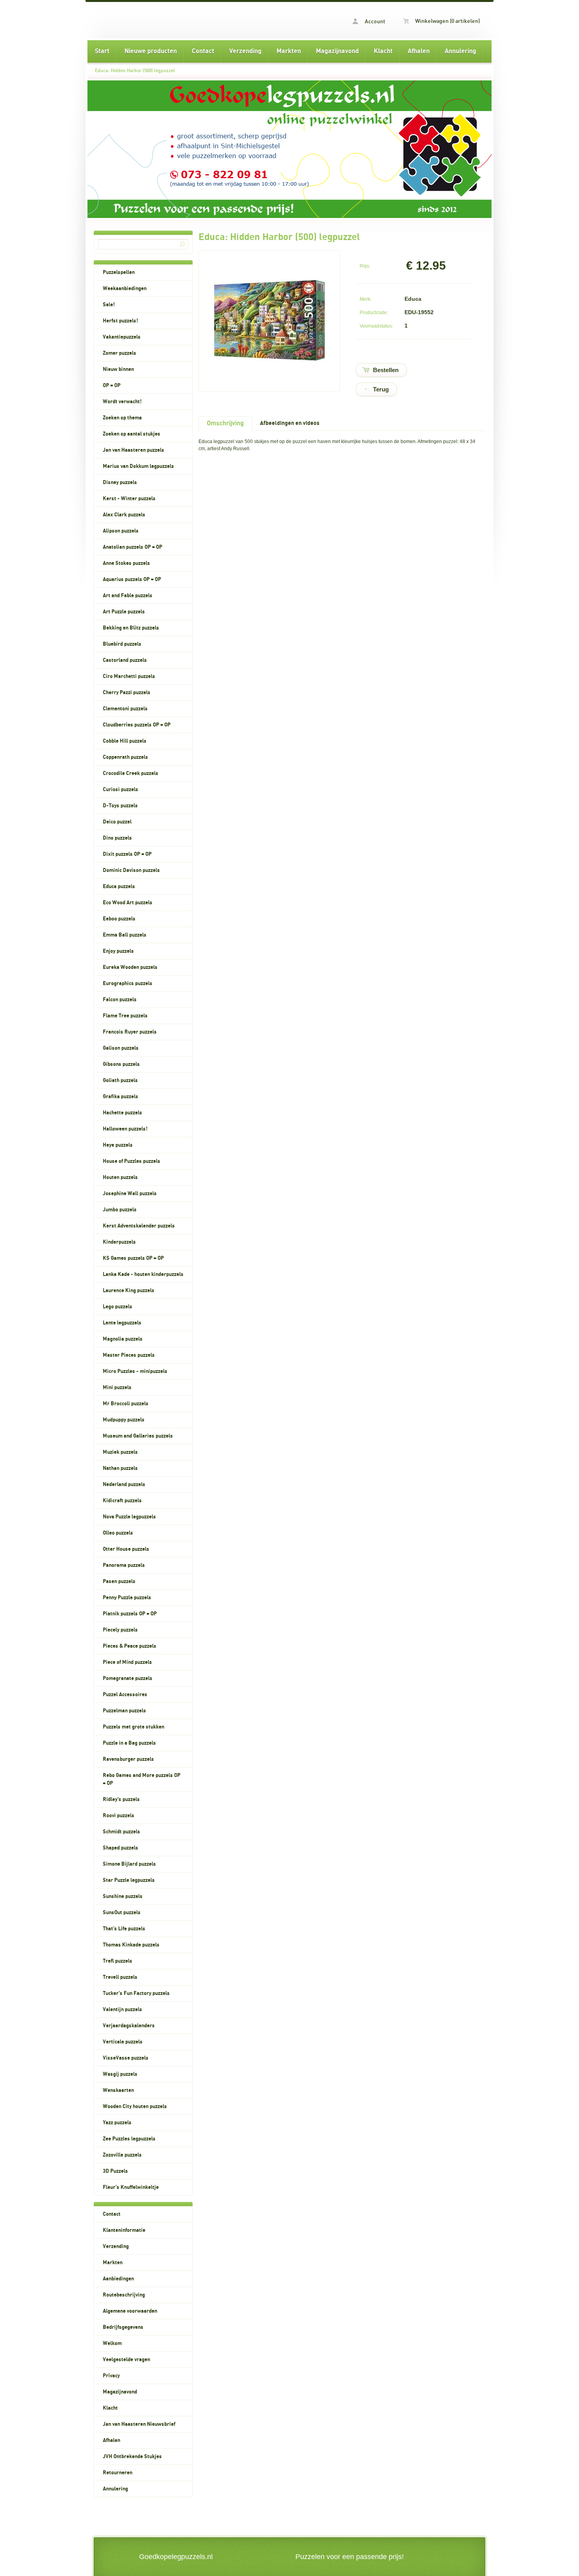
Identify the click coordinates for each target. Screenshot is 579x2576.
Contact (203, 51)
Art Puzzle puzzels (124, 612)
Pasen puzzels (119, 1581)
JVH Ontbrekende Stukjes (132, 2457)
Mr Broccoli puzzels (126, 1404)
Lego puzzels (118, 1307)
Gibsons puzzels (121, 1064)
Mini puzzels (117, 1388)
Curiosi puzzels (121, 790)
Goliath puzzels (120, 1080)
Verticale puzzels (123, 2042)
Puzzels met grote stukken (134, 1727)
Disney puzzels (120, 482)
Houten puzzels (120, 1177)
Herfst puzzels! (121, 321)
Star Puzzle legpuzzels (129, 1880)
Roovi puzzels (119, 1816)
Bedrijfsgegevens (123, 2327)
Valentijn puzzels (122, 2010)
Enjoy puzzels (118, 951)
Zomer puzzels (120, 353)
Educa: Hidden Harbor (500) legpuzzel (135, 71)
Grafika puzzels (121, 1097)
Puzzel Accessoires (125, 1695)
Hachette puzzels (122, 1113)
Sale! (109, 305)
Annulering (460, 51)
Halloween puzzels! (125, 1129)
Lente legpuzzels (122, 1323)
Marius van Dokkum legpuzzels (138, 466)
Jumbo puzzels (120, 1210)
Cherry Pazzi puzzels (127, 693)
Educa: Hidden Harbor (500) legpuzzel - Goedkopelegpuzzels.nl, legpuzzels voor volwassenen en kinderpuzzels (188, 20)
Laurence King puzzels (129, 1291)
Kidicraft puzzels (122, 1501)
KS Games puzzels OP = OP (133, 1258)
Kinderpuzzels (119, 1242)
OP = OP (112, 386)
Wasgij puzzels (120, 2074)
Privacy (111, 2376)
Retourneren (118, 2473)
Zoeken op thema (122, 418)
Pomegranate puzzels (128, 1678)
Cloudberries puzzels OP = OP (137, 725)
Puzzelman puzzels (124, 1711)
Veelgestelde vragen (126, 2360)
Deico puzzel (117, 822)
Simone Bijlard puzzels (129, 1864)
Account (374, 22)
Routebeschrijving (124, 2295)
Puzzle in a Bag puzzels (129, 1743)
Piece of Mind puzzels (127, 1662)
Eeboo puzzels (119, 919)
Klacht (383, 51)
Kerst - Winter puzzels (129, 499)
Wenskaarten (118, 2090)
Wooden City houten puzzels (135, 2107)
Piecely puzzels (120, 1630)
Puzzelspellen (119, 272)
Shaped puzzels (121, 1848)
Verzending (245, 51)
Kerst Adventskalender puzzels (139, 1226)
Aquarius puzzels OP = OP (132, 579)
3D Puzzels (115, 2171)
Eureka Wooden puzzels (130, 967)
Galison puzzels (121, 1048)
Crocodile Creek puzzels (131, 773)
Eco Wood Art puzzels (128, 903)
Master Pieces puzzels (129, 1355)
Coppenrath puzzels (125, 757)
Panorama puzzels (124, 1565)
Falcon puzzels (120, 1000)
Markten (289, 51)
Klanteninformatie (124, 2230)
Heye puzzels (118, 1145)
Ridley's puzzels (121, 1799)
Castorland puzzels (125, 660)
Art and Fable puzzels (128, 596)
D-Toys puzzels (120, 806)
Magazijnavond (337, 51)
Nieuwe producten (151, 51)
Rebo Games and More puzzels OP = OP (142, 1779)
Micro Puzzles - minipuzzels (135, 1371)
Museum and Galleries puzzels (138, 1436)
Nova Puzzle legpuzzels (129, 1517)
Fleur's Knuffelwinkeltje (131, 2187)
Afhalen (419, 51)
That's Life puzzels (124, 1929)
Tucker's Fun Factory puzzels (136, 1993)
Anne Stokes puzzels (126, 563)
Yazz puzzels (117, 2123)
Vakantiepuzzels (122, 337)
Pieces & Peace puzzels (130, 1646)
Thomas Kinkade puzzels (131, 1945)
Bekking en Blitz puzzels (131, 628)
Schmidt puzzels (122, 1832)
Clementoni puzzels (125, 709)
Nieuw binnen (118, 369)
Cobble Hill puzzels (125, 741)
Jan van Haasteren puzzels (134, 450)
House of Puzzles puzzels (132, 1161)
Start (102, 51)
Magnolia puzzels (123, 1339)
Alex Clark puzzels (124, 515)
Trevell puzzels (120, 1977)
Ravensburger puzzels (128, 1759)
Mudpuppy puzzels (124, 1420)
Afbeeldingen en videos (290, 423)
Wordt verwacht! (122, 402)
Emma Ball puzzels (125, 935)
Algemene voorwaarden (130, 2311)
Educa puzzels (119, 887)
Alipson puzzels (121, 531)
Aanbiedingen (118, 2279)
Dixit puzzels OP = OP (127, 854)
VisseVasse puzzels (126, 2058)
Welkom (112, 2343)
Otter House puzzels (126, 1549)
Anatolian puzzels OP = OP (133, 547)
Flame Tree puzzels (125, 1016)
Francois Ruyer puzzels (130, 1032)
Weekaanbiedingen (125, 289)
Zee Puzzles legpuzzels (129, 2139)
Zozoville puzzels (122, 2155)
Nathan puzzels (120, 1468)
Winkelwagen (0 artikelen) (447, 21)
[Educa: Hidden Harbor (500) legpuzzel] (269, 378)
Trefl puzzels (118, 1961)
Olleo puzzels (118, 1533)
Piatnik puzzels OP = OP (130, 1614)
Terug (381, 389)
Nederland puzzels (124, 1485)
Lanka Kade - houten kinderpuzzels (143, 1274)
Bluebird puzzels (122, 644)
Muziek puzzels (120, 1452)
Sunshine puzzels (123, 1896)
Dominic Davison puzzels (131, 870)
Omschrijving (225, 423)
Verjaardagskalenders (129, 2026)
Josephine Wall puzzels (130, 1194)
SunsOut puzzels (122, 1913)
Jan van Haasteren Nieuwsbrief (139, 2424)
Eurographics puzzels (128, 983)
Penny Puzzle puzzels (127, 1598)
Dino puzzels (117, 838)
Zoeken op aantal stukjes (132, 434)
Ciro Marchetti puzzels (129, 676)
